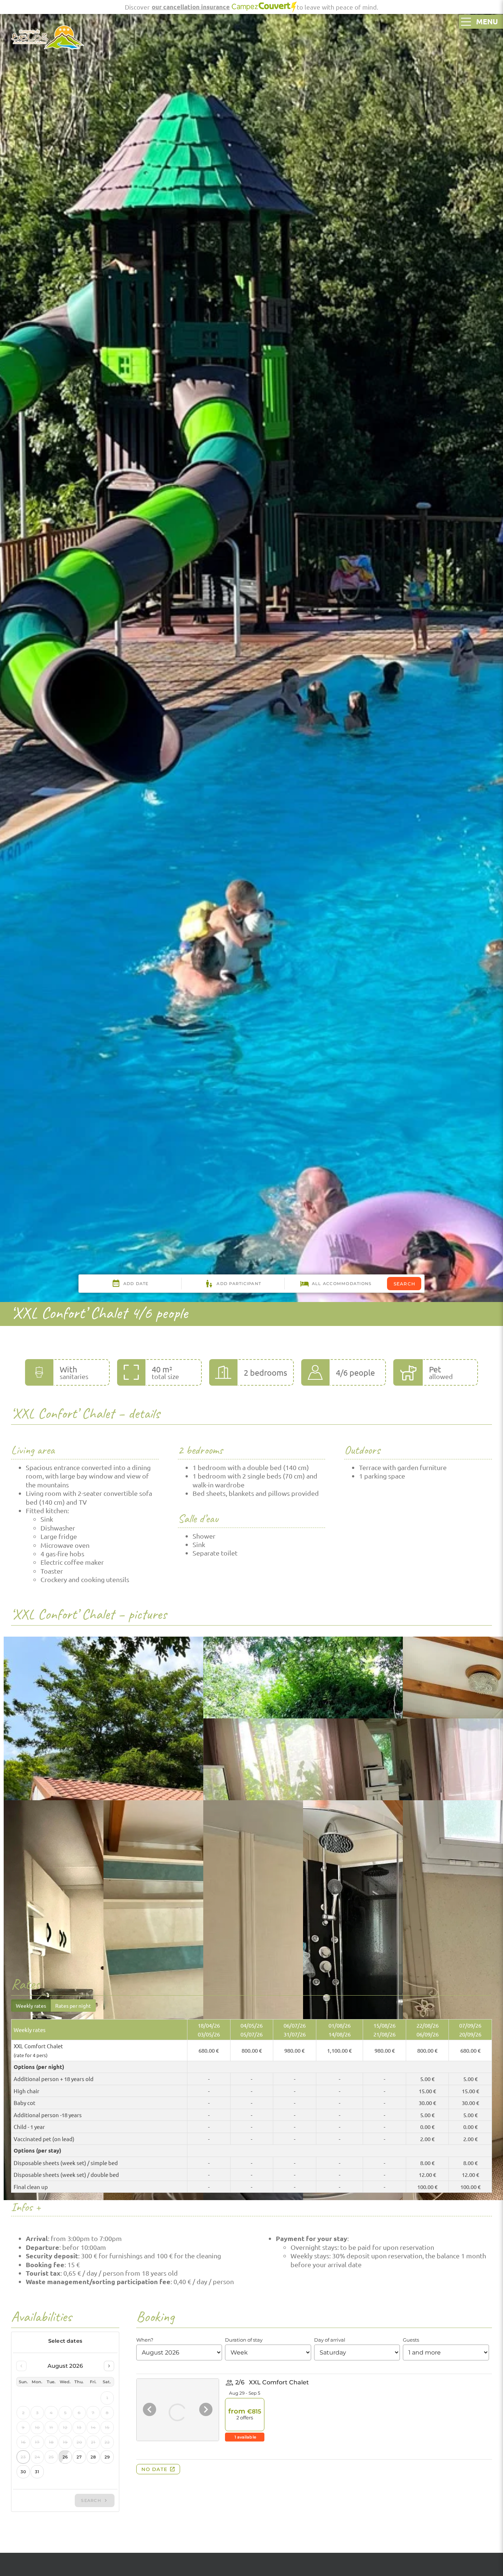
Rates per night (73, 2006)
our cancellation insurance (191, 7)
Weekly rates (31, 2006)
